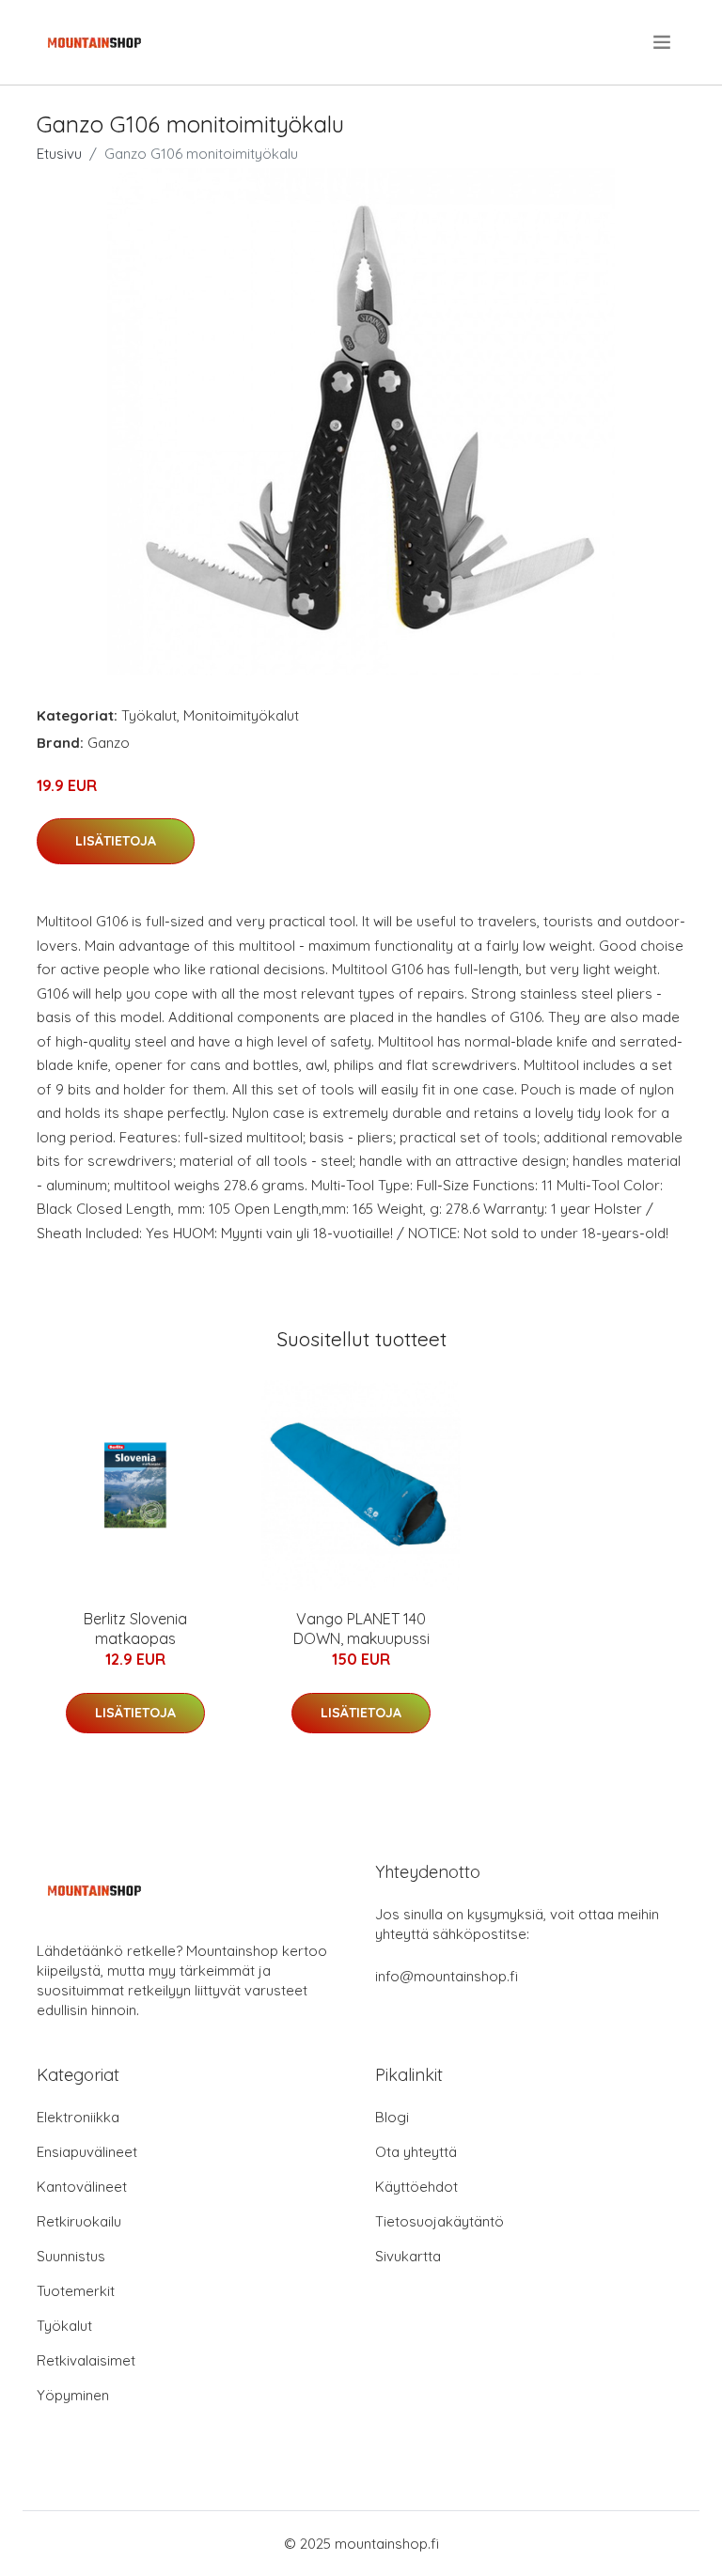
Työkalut (149, 715)
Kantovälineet (82, 2187)
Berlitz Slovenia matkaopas (135, 1629)
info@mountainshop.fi (447, 1976)
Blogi (392, 2117)
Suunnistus (71, 2256)
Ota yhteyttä (416, 2152)
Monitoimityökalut (241, 715)
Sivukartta (408, 2256)
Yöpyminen (73, 2395)
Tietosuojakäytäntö (439, 2221)
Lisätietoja (116, 841)
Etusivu (59, 154)
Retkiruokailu (79, 2221)
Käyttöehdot (416, 2187)
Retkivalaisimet (86, 2360)
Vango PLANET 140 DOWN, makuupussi (361, 1629)
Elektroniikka (78, 2117)
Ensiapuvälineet (87, 2152)
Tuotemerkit (76, 2291)
